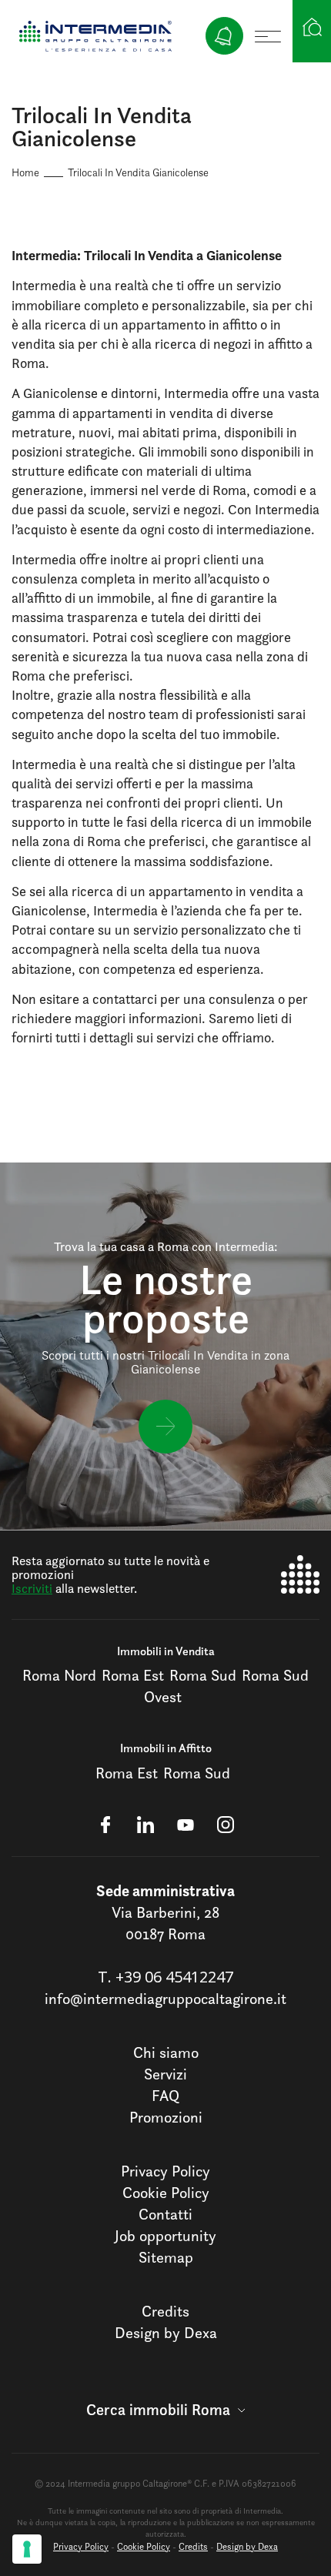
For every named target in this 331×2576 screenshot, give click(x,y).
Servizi (165, 2074)
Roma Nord (59, 1675)
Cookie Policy (166, 2193)
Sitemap (166, 2257)
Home (25, 172)
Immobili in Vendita (166, 1651)
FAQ (165, 2096)
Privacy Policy (165, 2171)
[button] (166, 2410)
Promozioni (166, 2117)
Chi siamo (166, 2052)
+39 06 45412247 (174, 1977)
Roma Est (133, 1675)
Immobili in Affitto (166, 1748)
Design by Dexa (166, 2333)
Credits (165, 2311)
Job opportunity (165, 2236)
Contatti (165, 2214)
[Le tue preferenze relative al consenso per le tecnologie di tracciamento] (27, 2549)
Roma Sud (203, 1675)
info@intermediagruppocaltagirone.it (165, 1999)
